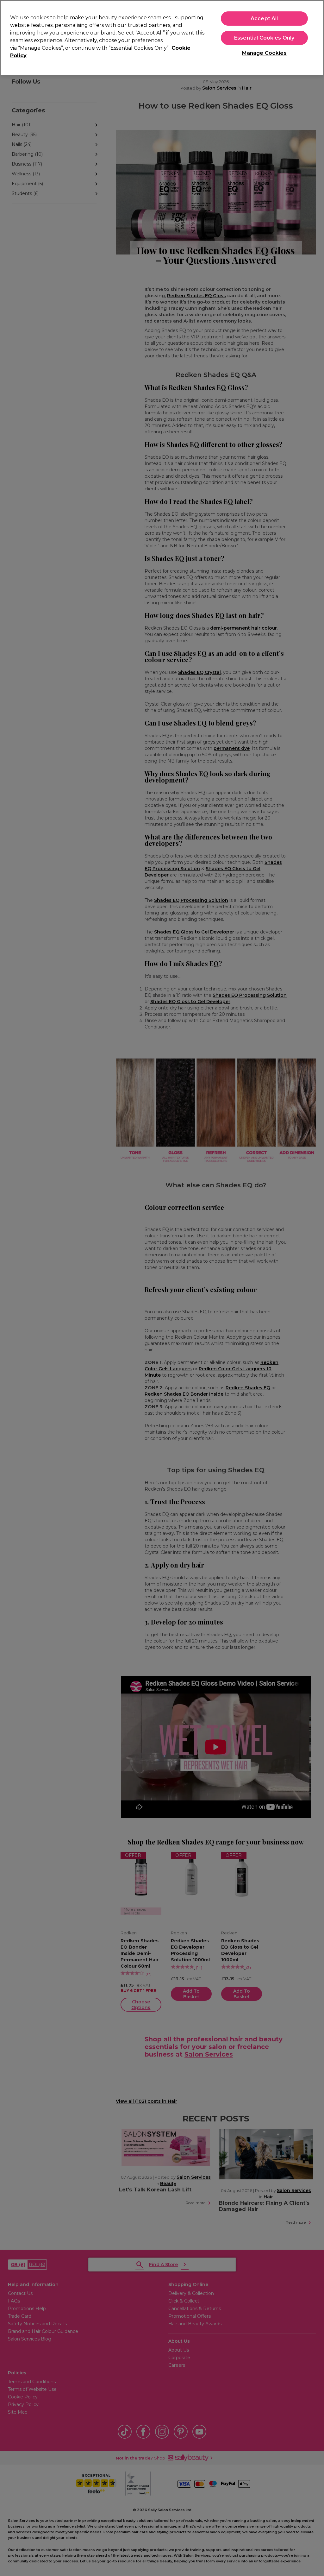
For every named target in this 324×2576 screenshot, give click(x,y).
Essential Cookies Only (264, 38)
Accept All (264, 19)
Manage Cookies (264, 53)
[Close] (314, 37)
